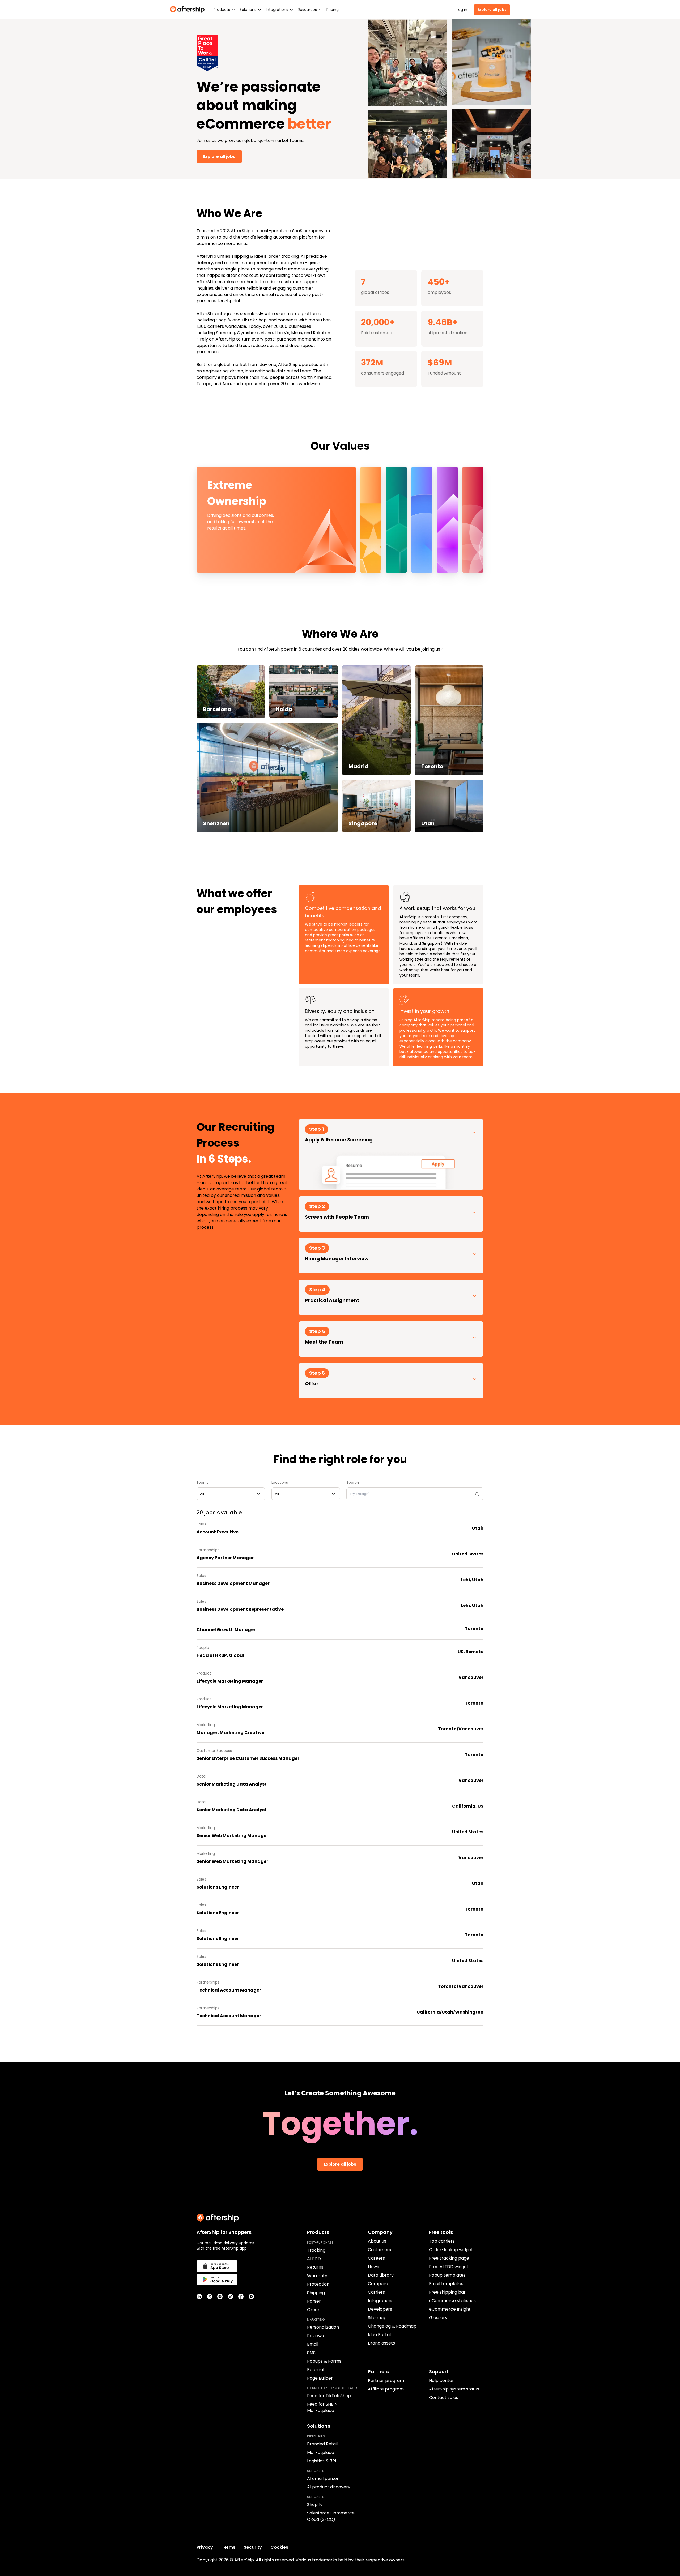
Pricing (333, 10)
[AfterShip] (189, 10)
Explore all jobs (492, 10)
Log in (462, 10)
